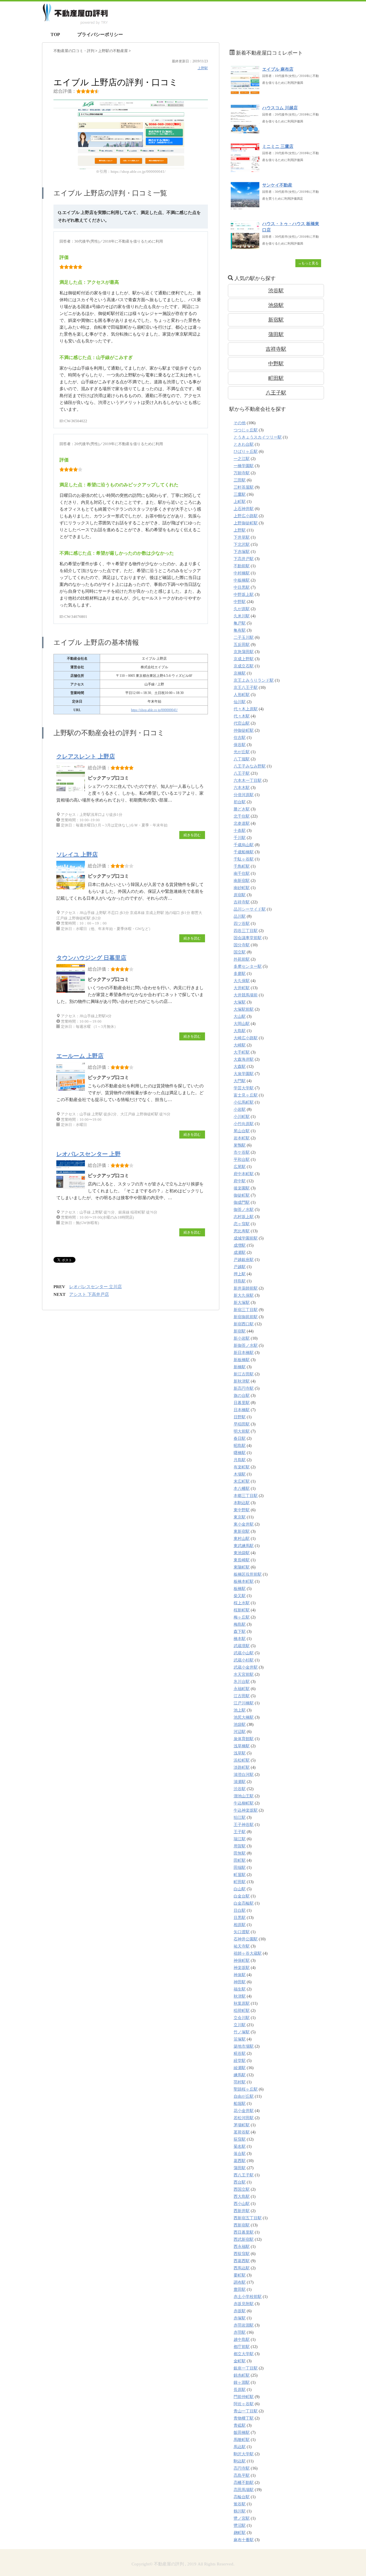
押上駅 (240, 1274)
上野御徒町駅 (246, 523)
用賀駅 (240, 1846)
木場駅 (240, 1474)
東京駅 (240, 1517)
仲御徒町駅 (244, 730)
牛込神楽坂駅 (246, 1810)
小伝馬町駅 (244, 1102)
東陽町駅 (242, 1567)
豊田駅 (240, 2290)
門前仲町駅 (244, 2397)
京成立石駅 (244, 666)
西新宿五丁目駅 (248, 2218)
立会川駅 (242, 2018)
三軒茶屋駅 (244, 487)
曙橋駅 (240, 1453)
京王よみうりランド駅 (254, 680)
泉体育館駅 (244, 1739)
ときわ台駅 (244, 444)
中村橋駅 (242, 573)
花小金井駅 (244, 2111)
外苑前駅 (242, 959)
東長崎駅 (242, 1560)
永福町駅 (242, 1689)
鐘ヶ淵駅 (242, 2382)
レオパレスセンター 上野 (88, 1154)
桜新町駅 (242, 1610)
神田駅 (240, 1982)
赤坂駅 (240, 2311)
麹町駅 (240, 2533)
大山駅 (240, 1017)
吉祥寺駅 (276, 349)
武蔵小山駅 (244, 1653)
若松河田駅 (244, 2118)
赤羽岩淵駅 (244, 2325)
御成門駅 (242, 1202)
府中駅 (240, 1181)
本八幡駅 (242, 1489)
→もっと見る (308, 263)
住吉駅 (240, 738)
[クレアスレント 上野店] (72, 791)
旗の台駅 (242, 1396)
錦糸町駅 (242, 2375)
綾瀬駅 (240, 2068)
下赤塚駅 (242, 552)
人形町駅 (242, 695)
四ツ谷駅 (242, 924)
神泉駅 (240, 1975)
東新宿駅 (242, 1531)
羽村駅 (240, 2082)
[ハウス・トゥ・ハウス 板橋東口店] (245, 246)
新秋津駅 (242, 1381)
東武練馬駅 (244, 1546)
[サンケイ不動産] (245, 208)
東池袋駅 (242, 1553)
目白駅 (240, 1910)
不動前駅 (242, 566)
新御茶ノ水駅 (246, 1345)
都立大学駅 (244, 2354)
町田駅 (276, 378)
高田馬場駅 (244, 2490)
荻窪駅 (240, 2139)
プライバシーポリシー (100, 34)
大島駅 (240, 1031)
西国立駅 (242, 2189)
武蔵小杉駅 (244, 1660)
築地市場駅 (244, 2046)
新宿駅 (276, 320)
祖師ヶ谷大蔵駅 (248, 1953)
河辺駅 (240, 1732)
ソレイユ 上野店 (77, 854)
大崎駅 (240, 1045)
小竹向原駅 (244, 1124)
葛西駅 (240, 2161)
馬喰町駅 (242, 2440)
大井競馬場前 (246, 995)
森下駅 (240, 1632)
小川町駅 (242, 1117)
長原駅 (240, 2390)
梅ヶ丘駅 (242, 1617)
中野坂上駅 (244, 595)
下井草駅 (242, 537)
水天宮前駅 (244, 1674)
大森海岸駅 (244, 1059)
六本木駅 (242, 788)
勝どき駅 (242, 809)
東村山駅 (242, 1539)
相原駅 (240, 1925)
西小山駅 (242, 2204)
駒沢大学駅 (244, 2454)
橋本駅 (240, 1639)
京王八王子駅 (246, 688)
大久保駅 (242, 981)
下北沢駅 (242, 545)
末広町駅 (242, 1481)
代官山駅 (242, 723)
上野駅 (203, 68)
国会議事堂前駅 (248, 938)
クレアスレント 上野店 (86, 756)
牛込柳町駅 (244, 1803)
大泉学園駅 (244, 1074)
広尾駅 (240, 1167)
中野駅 (276, 364)
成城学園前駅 (246, 1238)
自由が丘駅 (244, 2096)
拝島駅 (240, 1281)
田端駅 (240, 1868)
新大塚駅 (242, 1303)
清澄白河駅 (244, 1775)
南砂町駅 (242, 888)
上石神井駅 (244, 509)
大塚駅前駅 (244, 1009)
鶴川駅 (240, 2511)
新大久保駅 (244, 1295)
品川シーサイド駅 (250, 909)
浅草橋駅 (242, 1746)
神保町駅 (242, 1961)
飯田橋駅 (242, 2433)
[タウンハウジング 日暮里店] (72, 992)
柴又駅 (240, 1596)
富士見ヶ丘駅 (246, 1095)
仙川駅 (240, 702)
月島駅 (240, 1460)
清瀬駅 (240, 1782)
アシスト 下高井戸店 (89, 1294)
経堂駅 (240, 2061)
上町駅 (240, 502)
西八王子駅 (244, 2175)
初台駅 (240, 802)
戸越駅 (240, 1267)
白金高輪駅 (244, 1903)
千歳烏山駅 (244, 845)
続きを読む (192, 835)
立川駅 (240, 2025)
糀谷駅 (240, 2054)
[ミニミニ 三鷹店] (245, 169)
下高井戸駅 (244, 559)
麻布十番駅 (244, 2540)
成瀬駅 (240, 1253)
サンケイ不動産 (277, 185)
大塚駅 (240, 1002)
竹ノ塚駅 (242, 2032)
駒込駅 (240, 2461)
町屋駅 (240, 1875)
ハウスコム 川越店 (280, 108)
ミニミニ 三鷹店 (278, 146)
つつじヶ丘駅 (246, 430)
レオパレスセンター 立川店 (96, 1287)
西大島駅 (242, 2197)
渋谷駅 (276, 291)
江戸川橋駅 (244, 1703)
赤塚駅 (240, 2318)
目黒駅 (240, 1918)
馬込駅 (240, 2447)
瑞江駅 (240, 1839)
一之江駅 (242, 459)
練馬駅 (240, 2075)
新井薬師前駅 (246, 1288)
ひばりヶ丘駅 (246, 452)
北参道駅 (242, 823)
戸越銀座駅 (244, 1260)
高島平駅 (242, 2475)
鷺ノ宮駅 (242, 2518)
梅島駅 (240, 1624)
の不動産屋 (113, 51)
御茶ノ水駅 (244, 1210)
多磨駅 (240, 974)
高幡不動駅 (244, 2483)
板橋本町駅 (244, 1582)
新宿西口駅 (244, 1324)
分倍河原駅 (244, 795)
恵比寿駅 (242, 1231)
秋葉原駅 (242, 2003)
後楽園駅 (242, 1188)
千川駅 (240, 838)
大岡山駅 (242, 1024)
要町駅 (240, 2275)
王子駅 (240, 1832)
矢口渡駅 (242, 1932)
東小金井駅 (244, 1524)
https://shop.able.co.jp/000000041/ (154, 710)
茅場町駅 (242, 2125)
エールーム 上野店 (80, 1056)
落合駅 (240, 2154)
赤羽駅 (240, 2332)
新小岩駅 (242, 1338)
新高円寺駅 (244, 1388)
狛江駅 (240, 1818)
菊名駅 (240, 2146)
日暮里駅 (242, 1403)
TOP (55, 34)
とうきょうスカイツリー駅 (258, 437)
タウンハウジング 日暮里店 (91, 958)
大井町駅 (242, 988)
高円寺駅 (242, 2468)
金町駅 (240, 2361)
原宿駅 (240, 895)
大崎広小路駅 (246, 1038)
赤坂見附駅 (244, 2304)
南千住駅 (242, 873)
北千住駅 (242, 816)
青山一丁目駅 (246, 2411)
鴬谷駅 (240, 2504)
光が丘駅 (242, 752)
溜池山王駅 (244, 1796)
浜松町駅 (242, 1760)
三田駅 (240, 480)
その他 (240, 423)
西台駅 (240, 2182)
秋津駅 (240, 1996)
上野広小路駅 (246, 516)
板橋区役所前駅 (248, 1574)
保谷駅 (240, 745)
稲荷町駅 (242, 2011)
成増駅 (240, 1245)
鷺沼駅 (240, 2526)
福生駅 (240, 1989)
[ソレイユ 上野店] (72, 889)
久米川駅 (242, 616)
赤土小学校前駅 (248, 2297)
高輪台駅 (242, 2497)
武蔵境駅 (242, 1646)
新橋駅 (240, 1367)
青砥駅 (240, 2425)
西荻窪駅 (242, 2254)
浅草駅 (240, 1753)
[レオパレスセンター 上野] (72, 1189)
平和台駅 (242, 1160)
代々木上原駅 (246, 709)
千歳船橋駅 (244, 852)
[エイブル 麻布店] (245, 92)
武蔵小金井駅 (246, 1667)
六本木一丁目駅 (248, 781)
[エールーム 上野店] (72, 1091)
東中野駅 (242, 1510)
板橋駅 (240, 1589)
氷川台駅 (242, 1682)
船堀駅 (240, 2104)
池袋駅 (276, 305)
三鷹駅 (240, 494)
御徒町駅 (242, 1195)
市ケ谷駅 (242, 1152)
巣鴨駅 (240, 1145)
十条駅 (240, 831)
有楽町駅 (242, 1467)
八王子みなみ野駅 (250, 766)
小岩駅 (240, 1109)
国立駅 (240, 952)
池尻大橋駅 (244, 1717)
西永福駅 (242, 2247)
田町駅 (240, 1860)
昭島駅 (240, 1446)
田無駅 (240, 1853)
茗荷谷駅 (242, 2132)
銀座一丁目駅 (246, 2368)
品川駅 (240, 916)
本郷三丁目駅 (246, 1496)
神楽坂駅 (242, 1968)
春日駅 (240, 1438)
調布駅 (240, 2282)
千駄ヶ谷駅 (244, 859)
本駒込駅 (242, 1503)
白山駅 (240, 1889)
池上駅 (240, 1710)
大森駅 (240, 1067)
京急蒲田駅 (244, 652)
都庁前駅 (242, 2347)
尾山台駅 (242, 1131)
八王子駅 (276, 393)
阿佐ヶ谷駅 (244, 2404)
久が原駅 (242, 609)
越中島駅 (242, 2340)
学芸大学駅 (244, 1088)
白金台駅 (242, 1896)
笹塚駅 (240, 2039)
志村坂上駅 (244, 1217)
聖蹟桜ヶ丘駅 (246, 2089)
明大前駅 (242, 1431)
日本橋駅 (242, 1410)
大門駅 (240, 1081)
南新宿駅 (242, 881)
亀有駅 (240, 630)
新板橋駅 (242, 1360)
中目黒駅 (242, 587)
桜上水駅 (242, 1603)
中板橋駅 (242, 580)
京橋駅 (240, 673)
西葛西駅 (242, 2261)
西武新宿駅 (244, 2239)
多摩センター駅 (248, 966)
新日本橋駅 (244, 1353)
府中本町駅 (244, 1174)
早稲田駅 (242, 1424)
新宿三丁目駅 (246, 1310)
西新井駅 (242, 2211)
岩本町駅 (242, 1138)
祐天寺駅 (242, 1946)
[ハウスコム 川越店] (245, 130)
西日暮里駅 (244, 2232)
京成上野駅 (244, 659)
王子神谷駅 (244, 1825)
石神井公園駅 (246, 1939)
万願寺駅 (242, 473)
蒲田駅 (276, 334)
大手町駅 (242, 1052)
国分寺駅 (242, 945)
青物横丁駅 (244, 2418)
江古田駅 (242, 1696)
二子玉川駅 (244, 637)
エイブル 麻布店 (278, 69)
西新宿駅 (242, 2225)
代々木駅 (242, 716)
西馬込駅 (242, 2268)
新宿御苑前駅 (246, 1317)
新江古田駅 (244, 1374)
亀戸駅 (240, 623)
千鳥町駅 (242, 866)
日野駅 (240, 1417)
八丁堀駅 (242, 759)
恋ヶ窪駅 (242, 1224)
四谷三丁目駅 (246, 931)
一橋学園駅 (244, 466)
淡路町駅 (242, 1767)
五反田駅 (242, 645)
